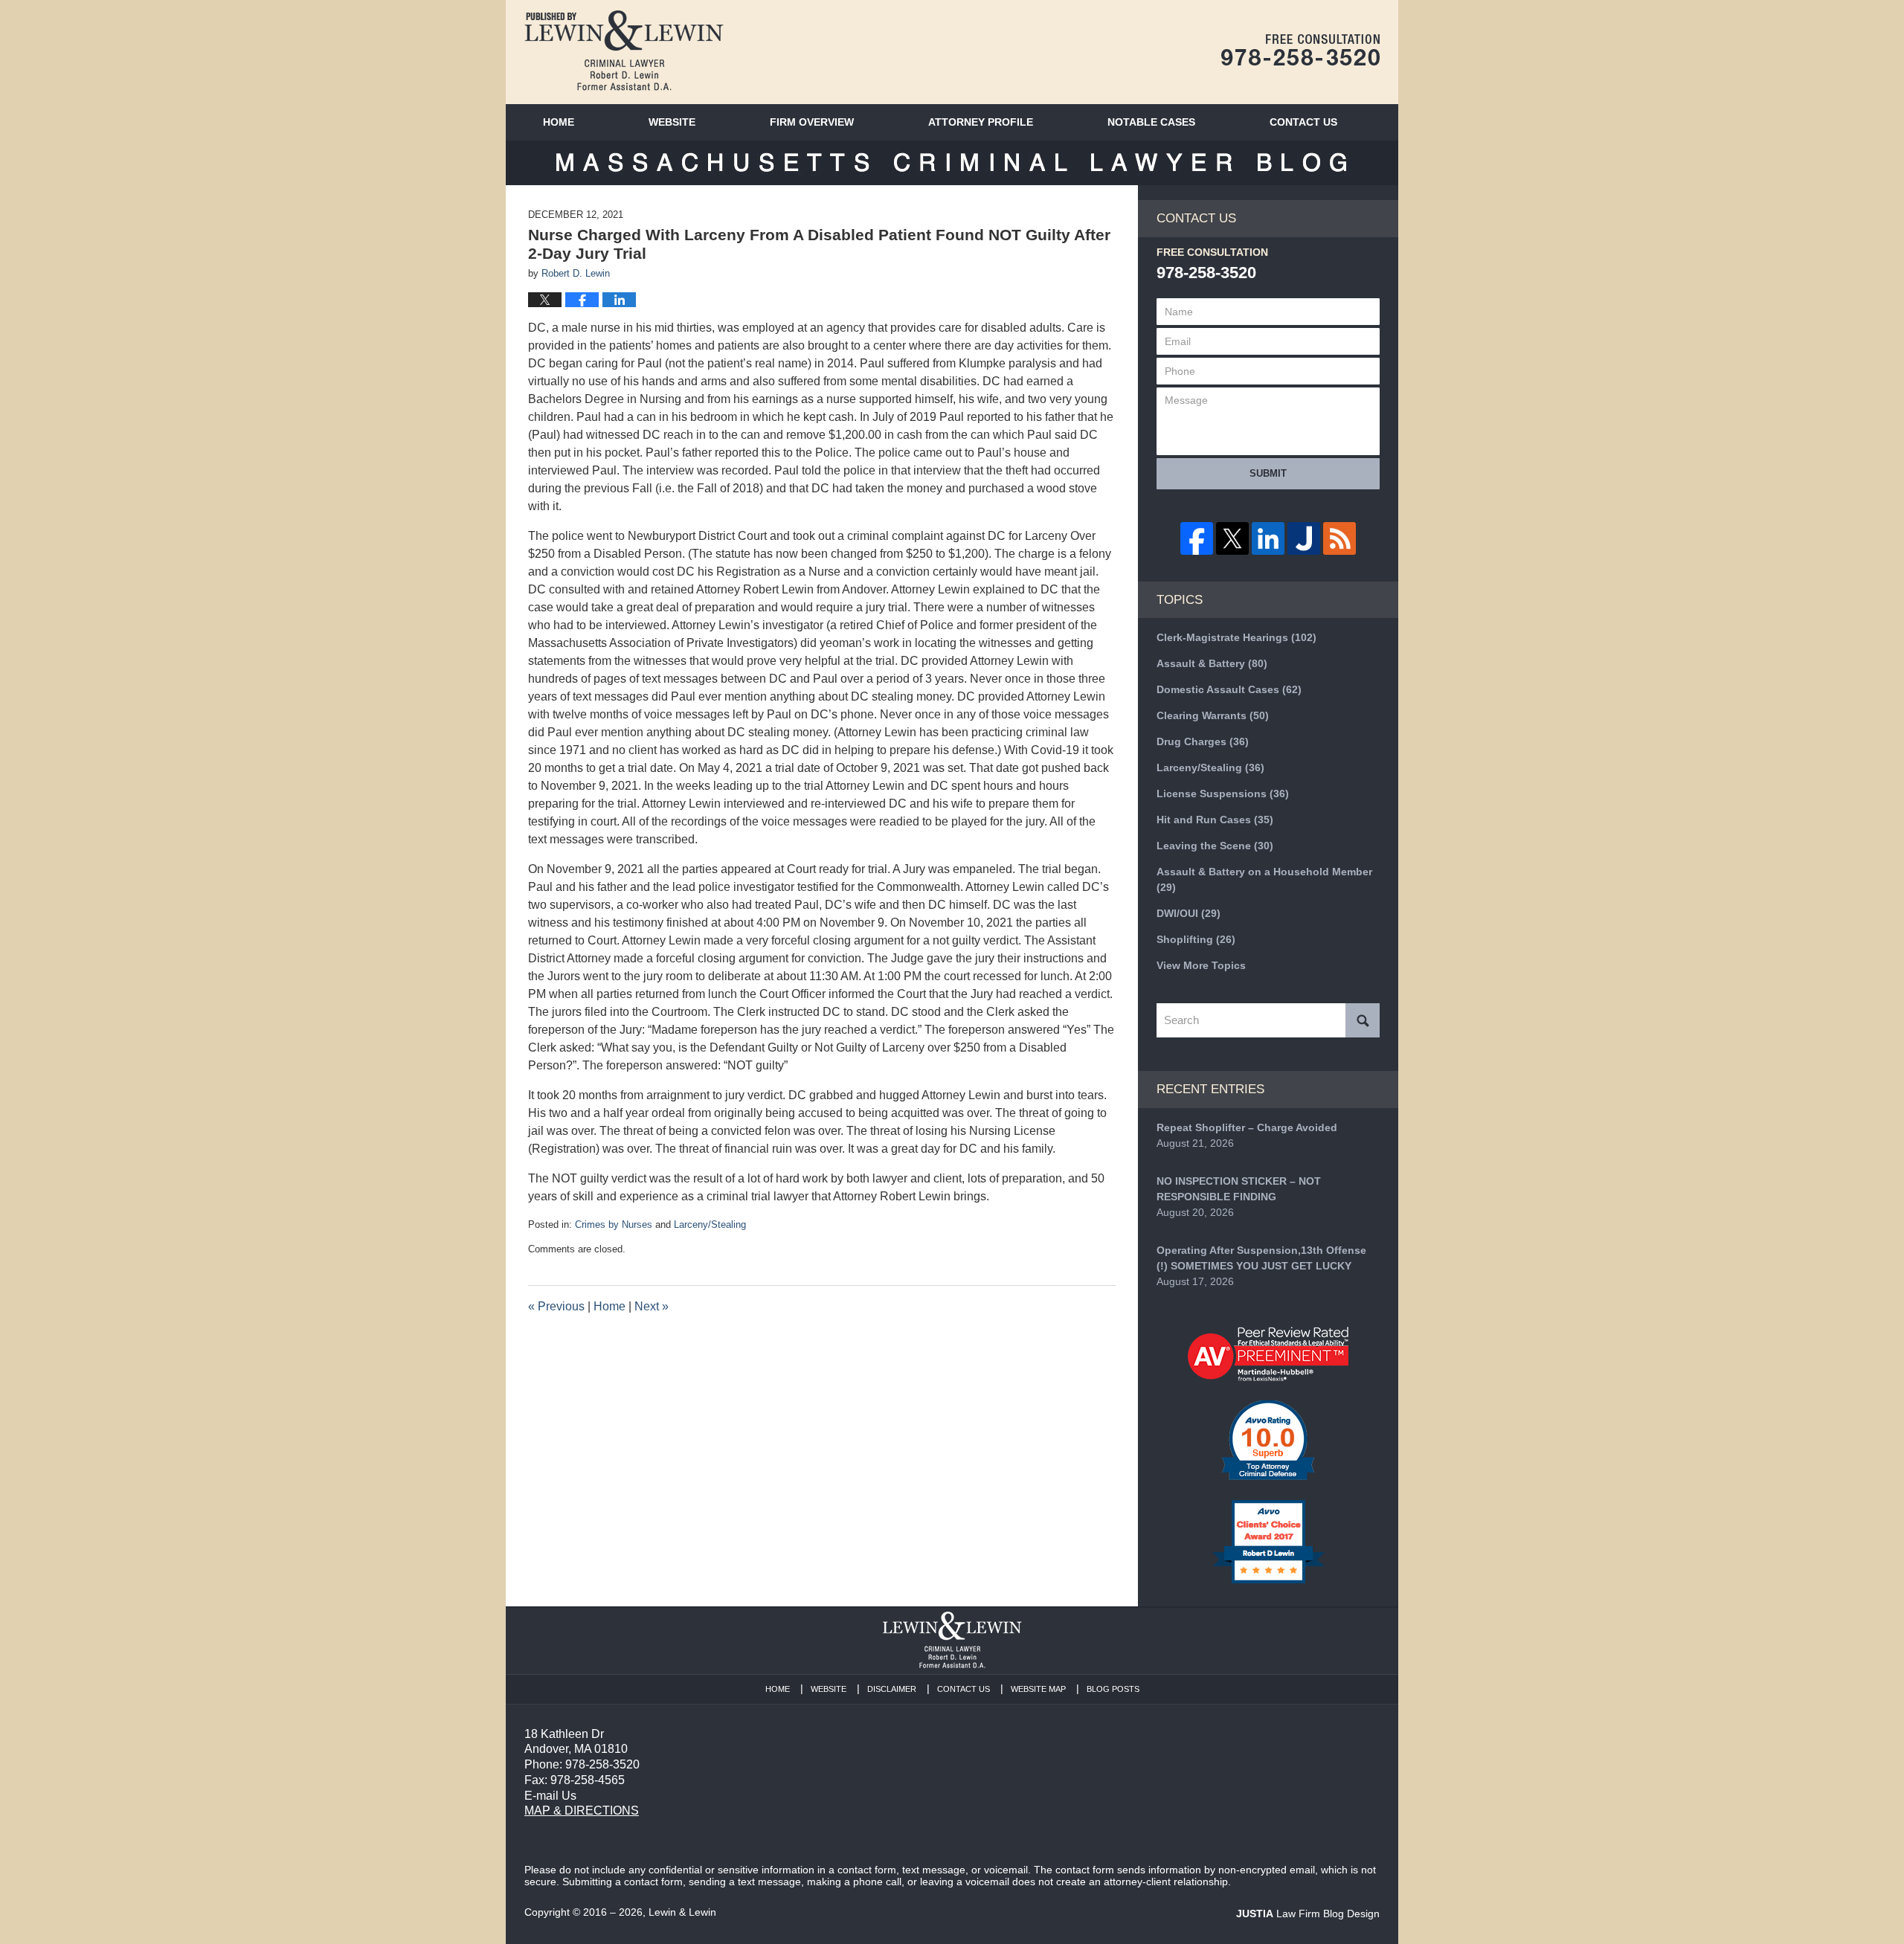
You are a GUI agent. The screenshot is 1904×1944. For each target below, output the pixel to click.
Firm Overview (812, 122)
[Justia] (1304, 538)
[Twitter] (1232, 538)
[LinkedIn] (1268, 538)
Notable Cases (1151, 122)
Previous (556, 1306)
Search (1363, 1020)
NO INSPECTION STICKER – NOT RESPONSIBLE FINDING (1239, 1189)
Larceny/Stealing (710, 1224)
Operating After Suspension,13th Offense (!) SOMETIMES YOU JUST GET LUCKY (1261, 1258)
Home (559, 122)
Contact (1303, 122)
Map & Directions (582, 1811)
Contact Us (964, 1689)
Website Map (1038, 1689)
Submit (1268, 473)
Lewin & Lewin (682, 1912)
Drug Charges (1203, 741)
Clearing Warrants (1213, 715)
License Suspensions (1223, 794)
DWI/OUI (1189, 913)
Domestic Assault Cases (1229, 689)
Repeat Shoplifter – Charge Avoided (1247, 1127)
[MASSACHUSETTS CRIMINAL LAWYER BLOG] (952, 163)
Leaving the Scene (1215, 846)
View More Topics (1201, 965)
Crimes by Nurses (614, 1224)
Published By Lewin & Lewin (1300, 50)
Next (652, 1306)
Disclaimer (892, 1689)
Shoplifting (1196, 939)
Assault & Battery (1212, 663)
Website (672, 122)
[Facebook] (1197, 538)
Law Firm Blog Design (1308, 1914)
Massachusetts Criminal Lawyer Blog (624, 51)
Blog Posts (1113, 1689)
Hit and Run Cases (1215, 820)
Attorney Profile (981, 122)
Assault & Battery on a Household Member (1264, 879)
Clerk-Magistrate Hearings (1236, 637)
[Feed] (1339, 538)
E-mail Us (550, 1796)
